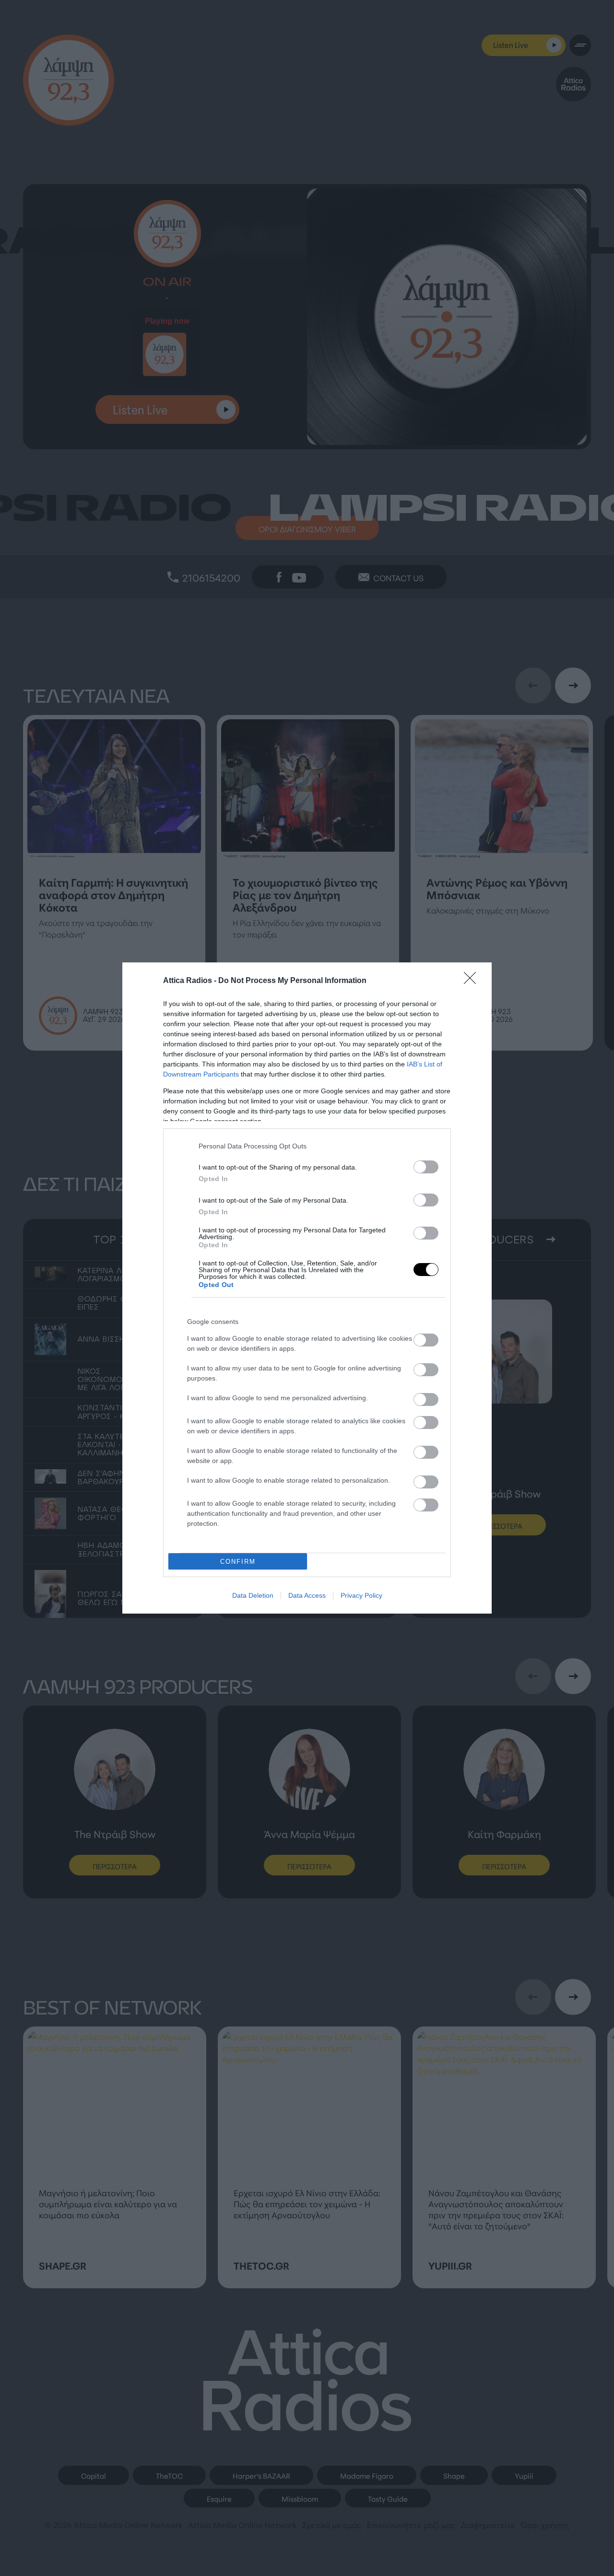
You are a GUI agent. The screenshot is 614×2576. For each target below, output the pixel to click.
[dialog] (307, 1288)
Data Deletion (253, 1595)
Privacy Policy (361, 1595)
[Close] (473, 981)
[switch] (426, 1167)
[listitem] (319, 1146)
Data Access (307, 1595)
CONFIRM (238, 1562)
